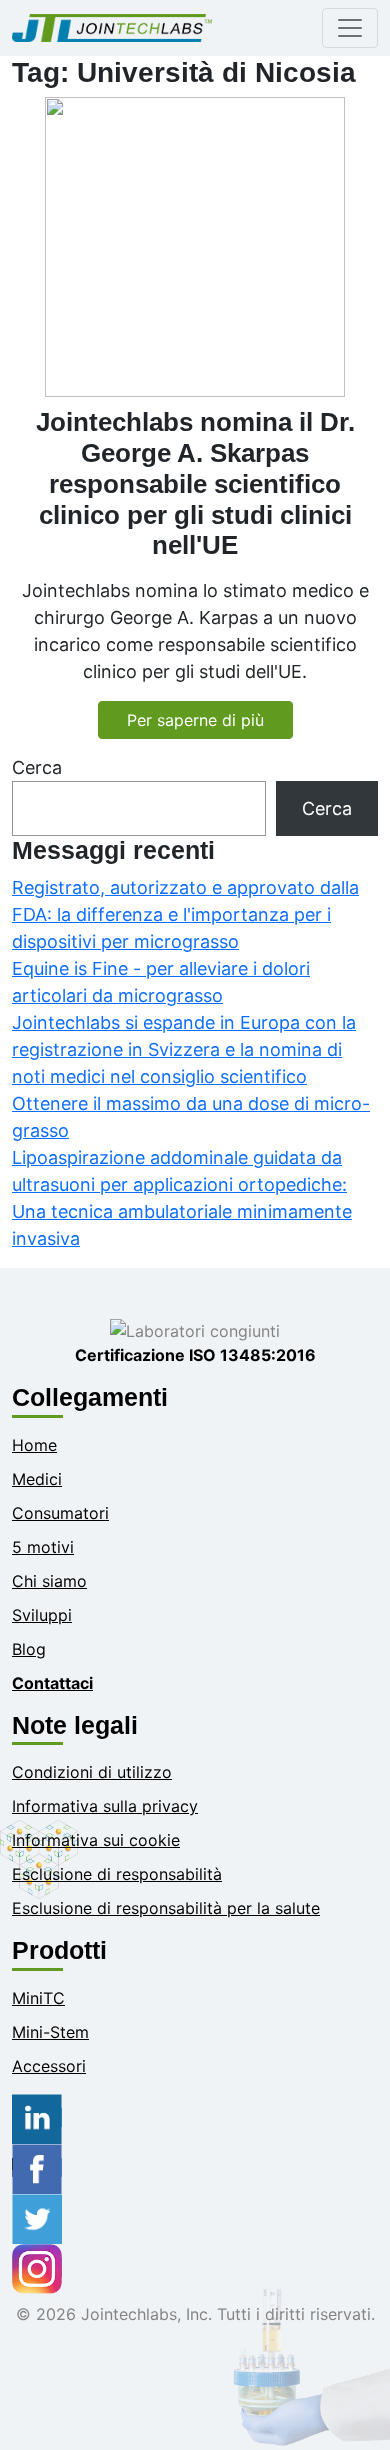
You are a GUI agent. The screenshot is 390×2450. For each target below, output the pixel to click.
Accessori (49, 2066)
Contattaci (52, 1683)
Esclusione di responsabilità (117, 1874)
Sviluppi (42, 1615)
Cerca (37, 767)
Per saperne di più (195, 720)
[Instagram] (37, 2267)
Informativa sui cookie (96, 1840)
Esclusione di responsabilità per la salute (166, 1908)
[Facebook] (37, 2167)
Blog (29, 1649)
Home (34, 1445)
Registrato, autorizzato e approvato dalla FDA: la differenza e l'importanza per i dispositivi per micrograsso (185, 914)
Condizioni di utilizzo (92, 1772)
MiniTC (38, 1998)
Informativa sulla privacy (105, 1806)
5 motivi (43, 1547)
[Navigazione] (350, 28)
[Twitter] (37, 2217)
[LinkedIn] (37, 2117)
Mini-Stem (50, 2032)
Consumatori (60, 1513)
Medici (37, 1479)
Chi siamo (49, 1581)
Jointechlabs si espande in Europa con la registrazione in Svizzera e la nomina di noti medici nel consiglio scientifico (184, 1049)
